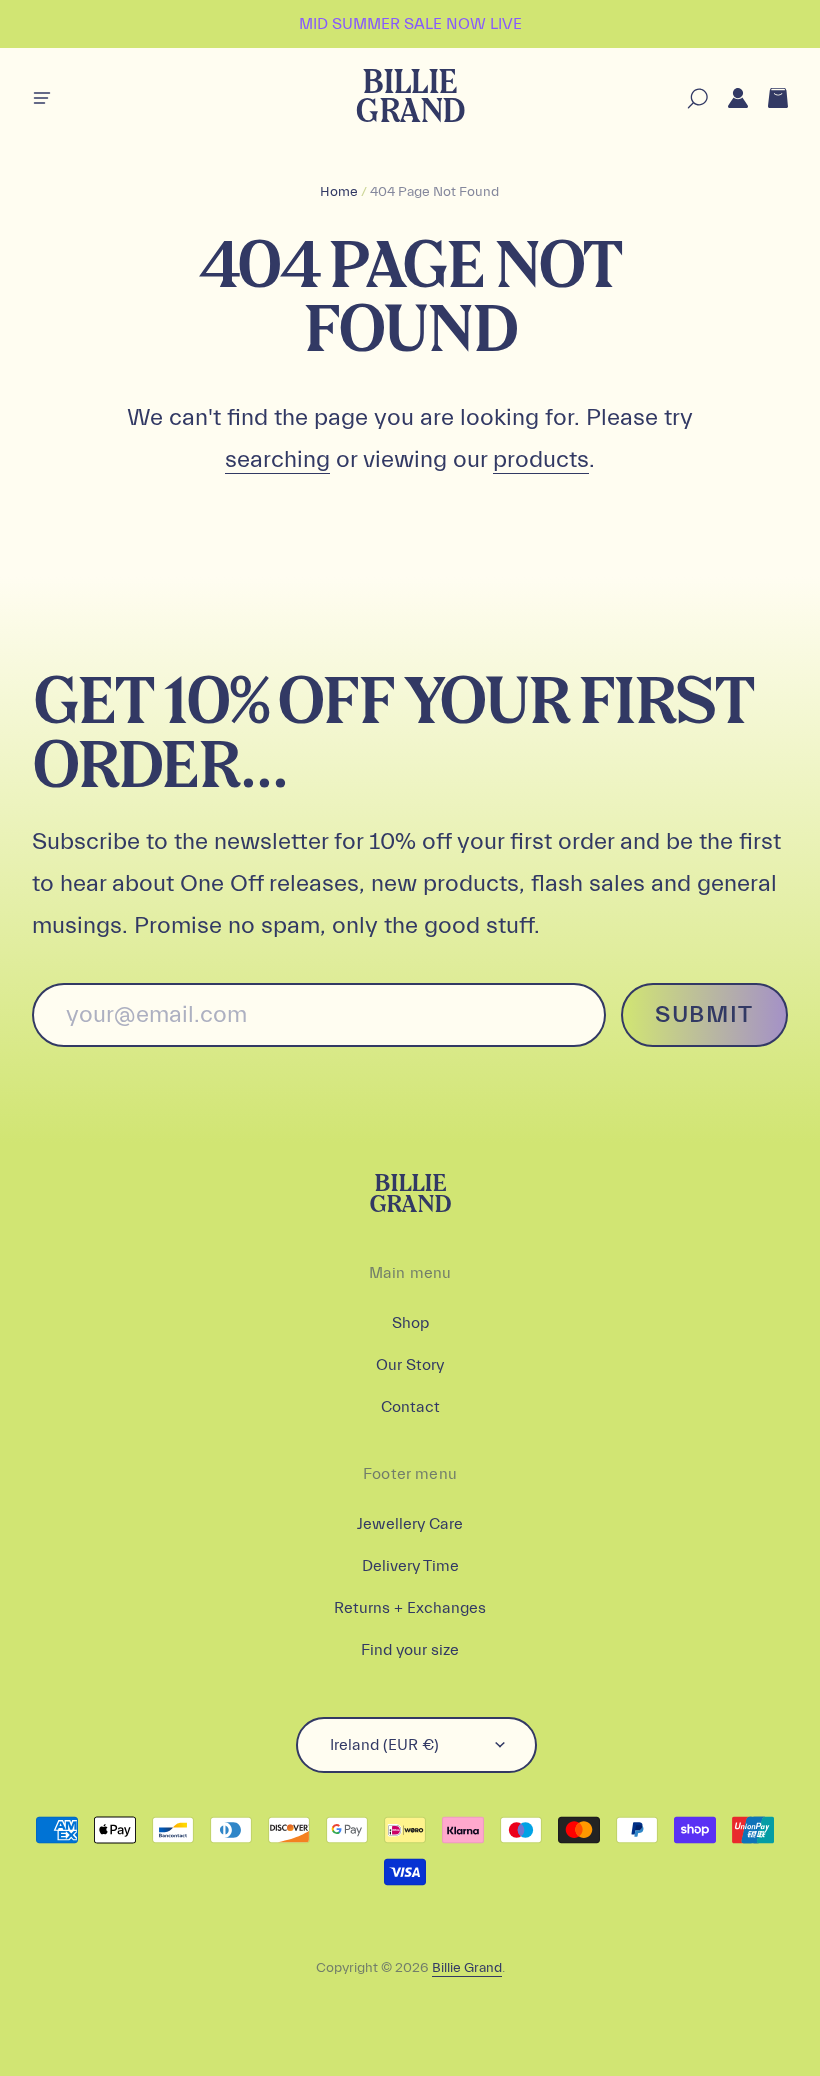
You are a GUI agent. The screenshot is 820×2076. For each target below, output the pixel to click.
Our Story (410, 1365)
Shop (410, 1323)
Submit (704, 1014)
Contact (410, 1407)
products (541, 459)
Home (339, 192)
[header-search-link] (687, 98)
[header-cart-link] (768, 98)
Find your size (410, 1650)
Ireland (384, 1745)
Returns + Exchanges (410, 1608)
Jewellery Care (410, 1524)
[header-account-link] (728, 98)
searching (277, 459)
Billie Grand (409, 98)
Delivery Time (410, 1566)
